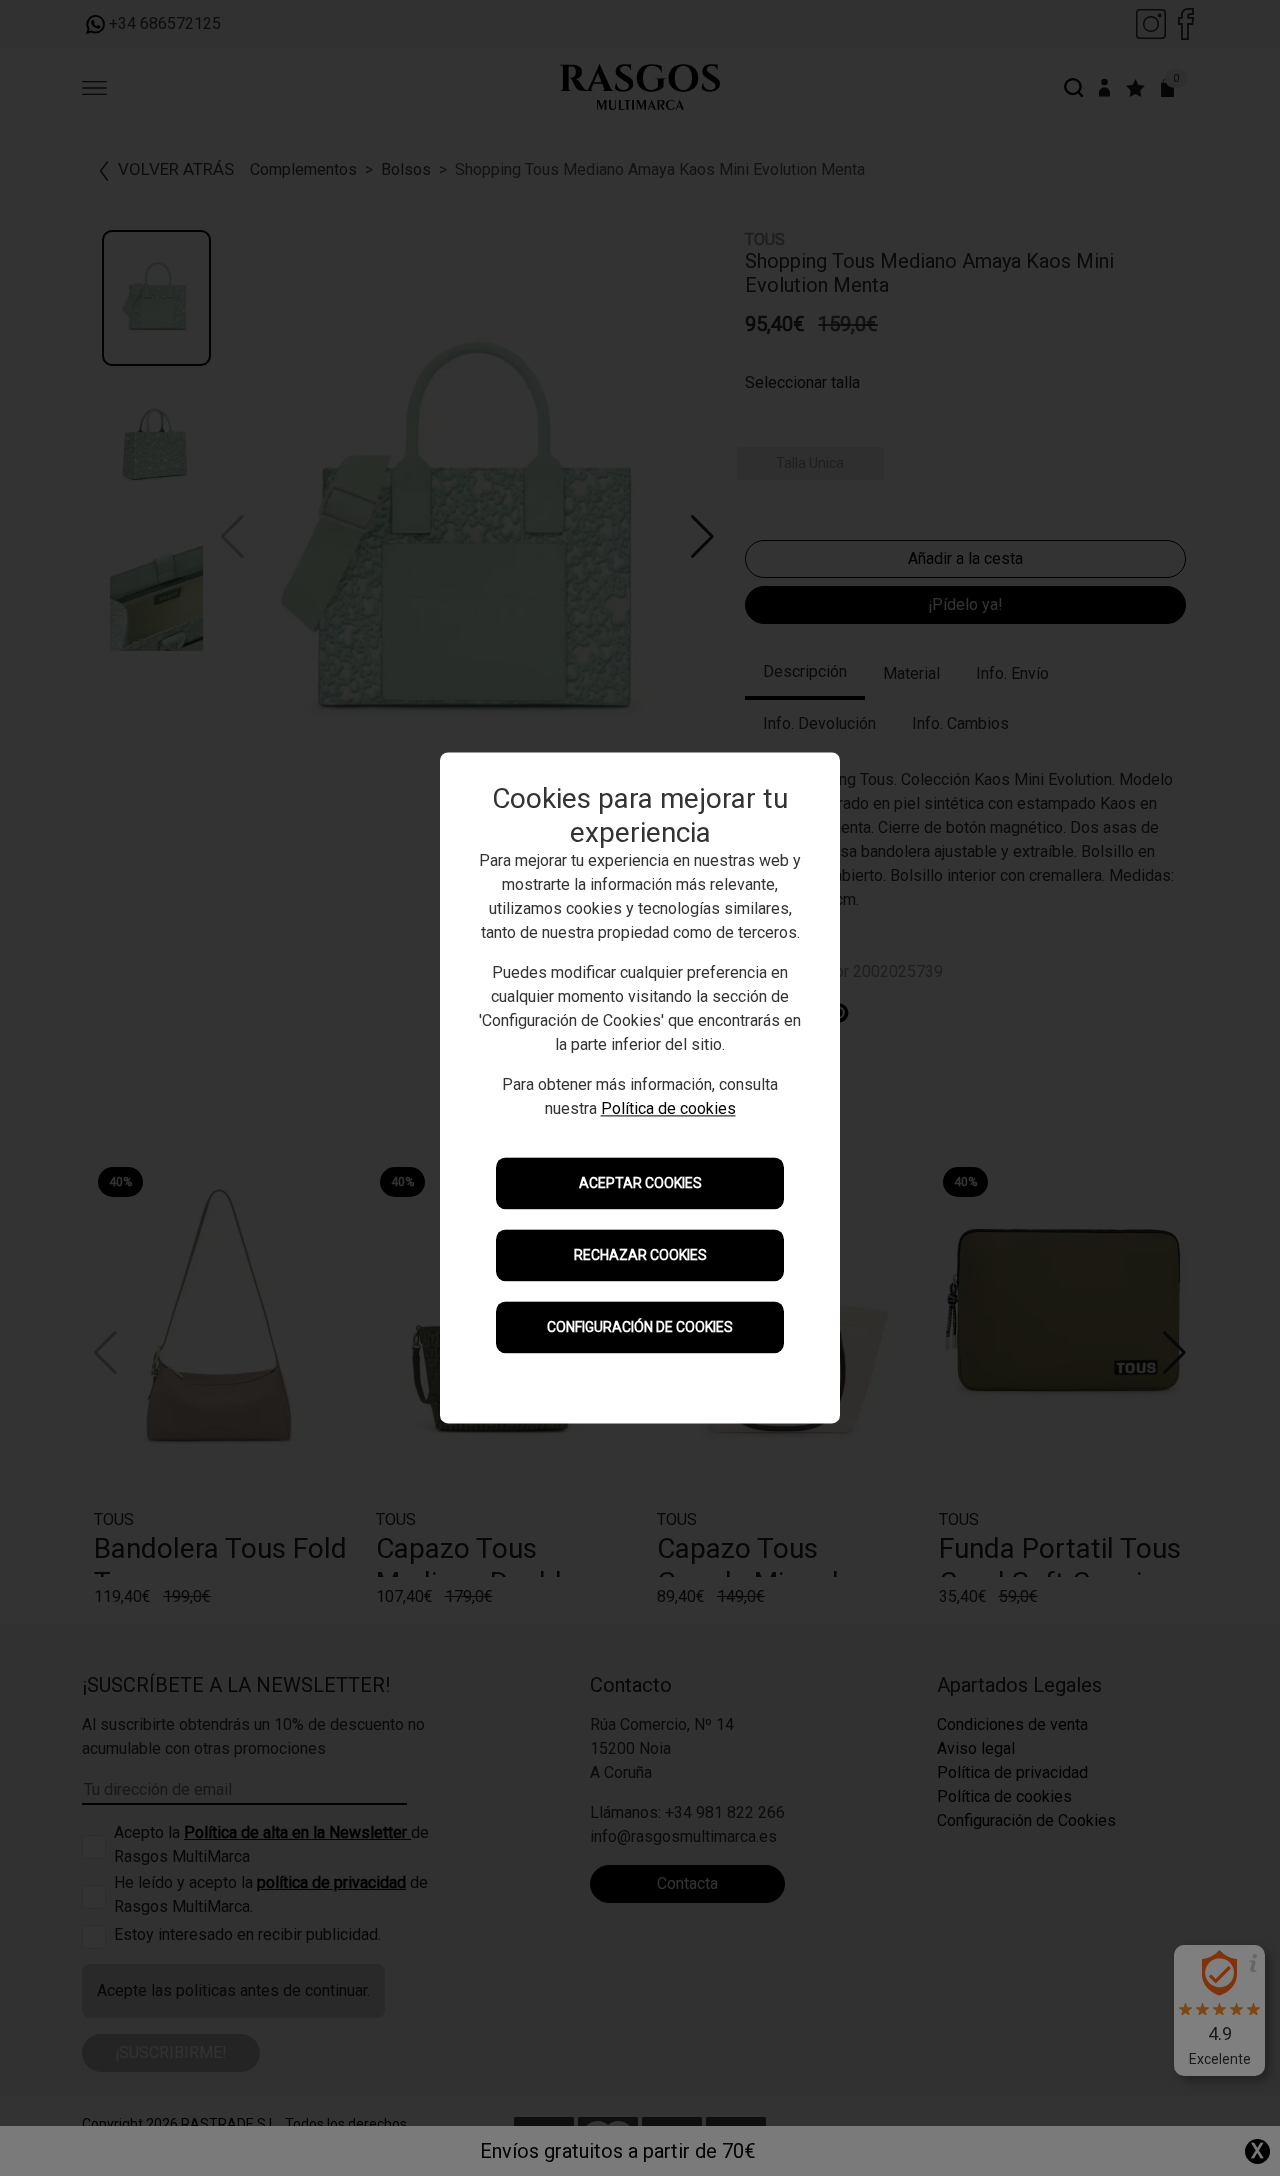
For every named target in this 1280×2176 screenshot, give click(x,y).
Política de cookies (668, 1109)
